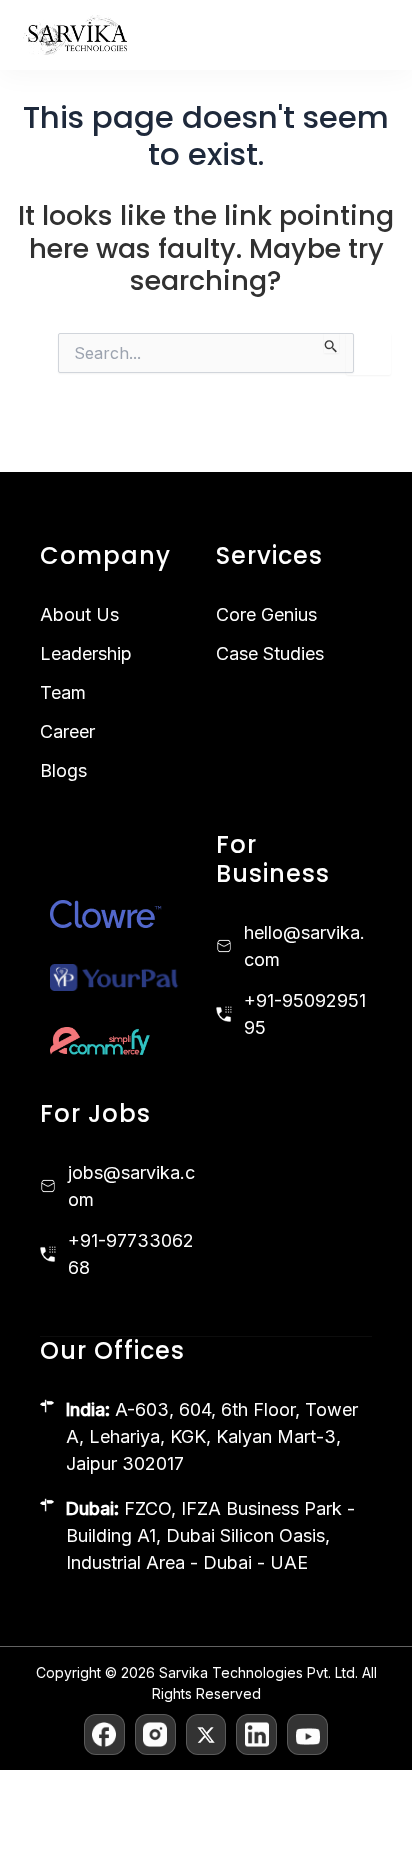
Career (67, 731)
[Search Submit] (331, 343)
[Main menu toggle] (373, 35)
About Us (79, 614)
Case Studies (270, 653)
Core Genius (266, 614)
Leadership (86, 653)
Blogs (63, 770)
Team (63, 692)
